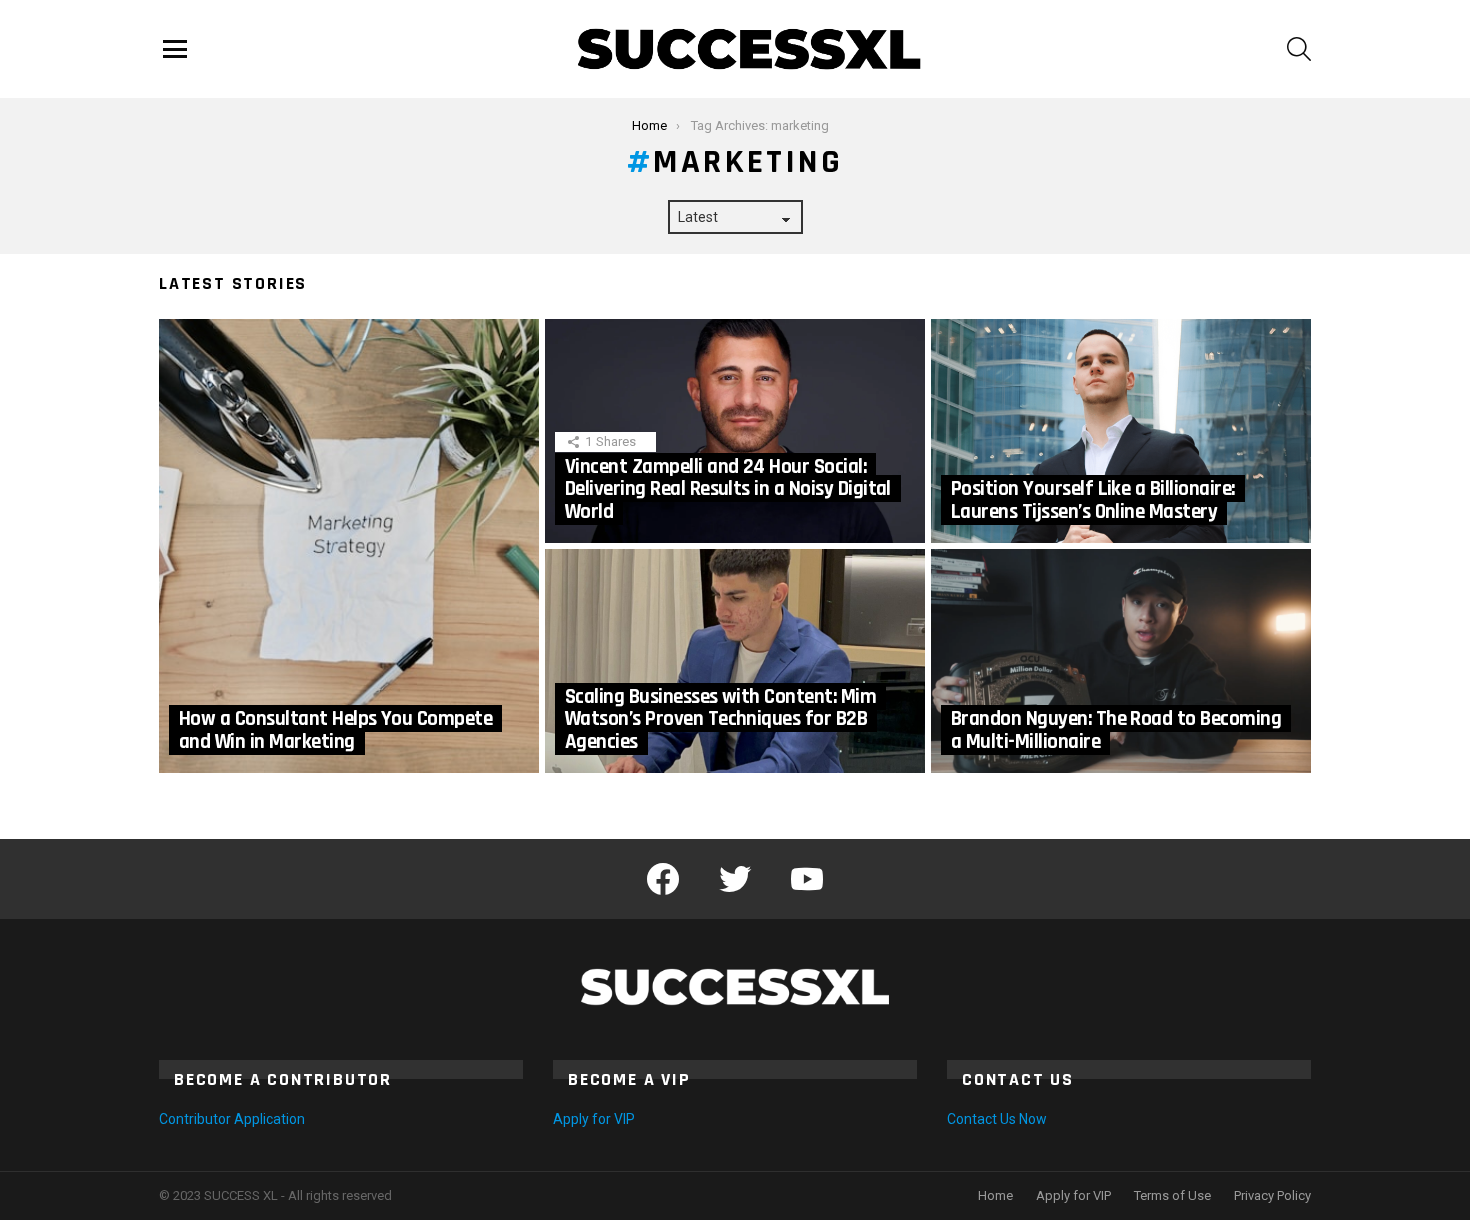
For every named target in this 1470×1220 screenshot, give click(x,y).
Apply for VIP (594, 1119)
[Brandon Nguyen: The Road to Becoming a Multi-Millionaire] (1121, 661)
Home (995, 1195)
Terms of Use (1172, 1195)
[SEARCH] (1299, 49)
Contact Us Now (997, 1119)
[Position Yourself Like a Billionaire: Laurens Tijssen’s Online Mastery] (1121, 431)
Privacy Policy (1272, 1195)
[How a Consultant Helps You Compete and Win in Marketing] (349, 546)
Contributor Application (232, 1119)
